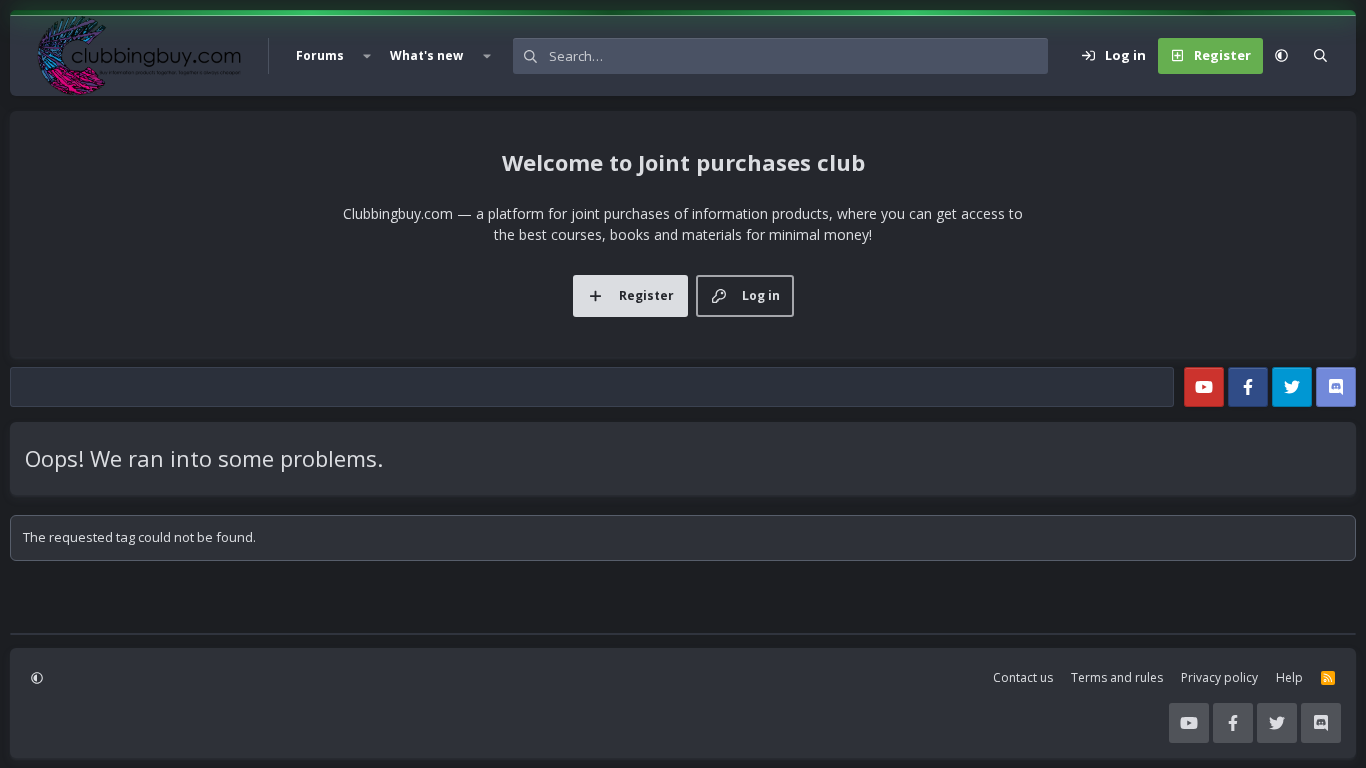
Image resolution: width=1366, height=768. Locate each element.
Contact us (1023, 677)
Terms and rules (1117, 677)
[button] (367, 56)
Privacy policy (1219, 677)
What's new (426, 55)
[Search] (1320, 56)
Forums (320, 55)
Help (1289, 677)
